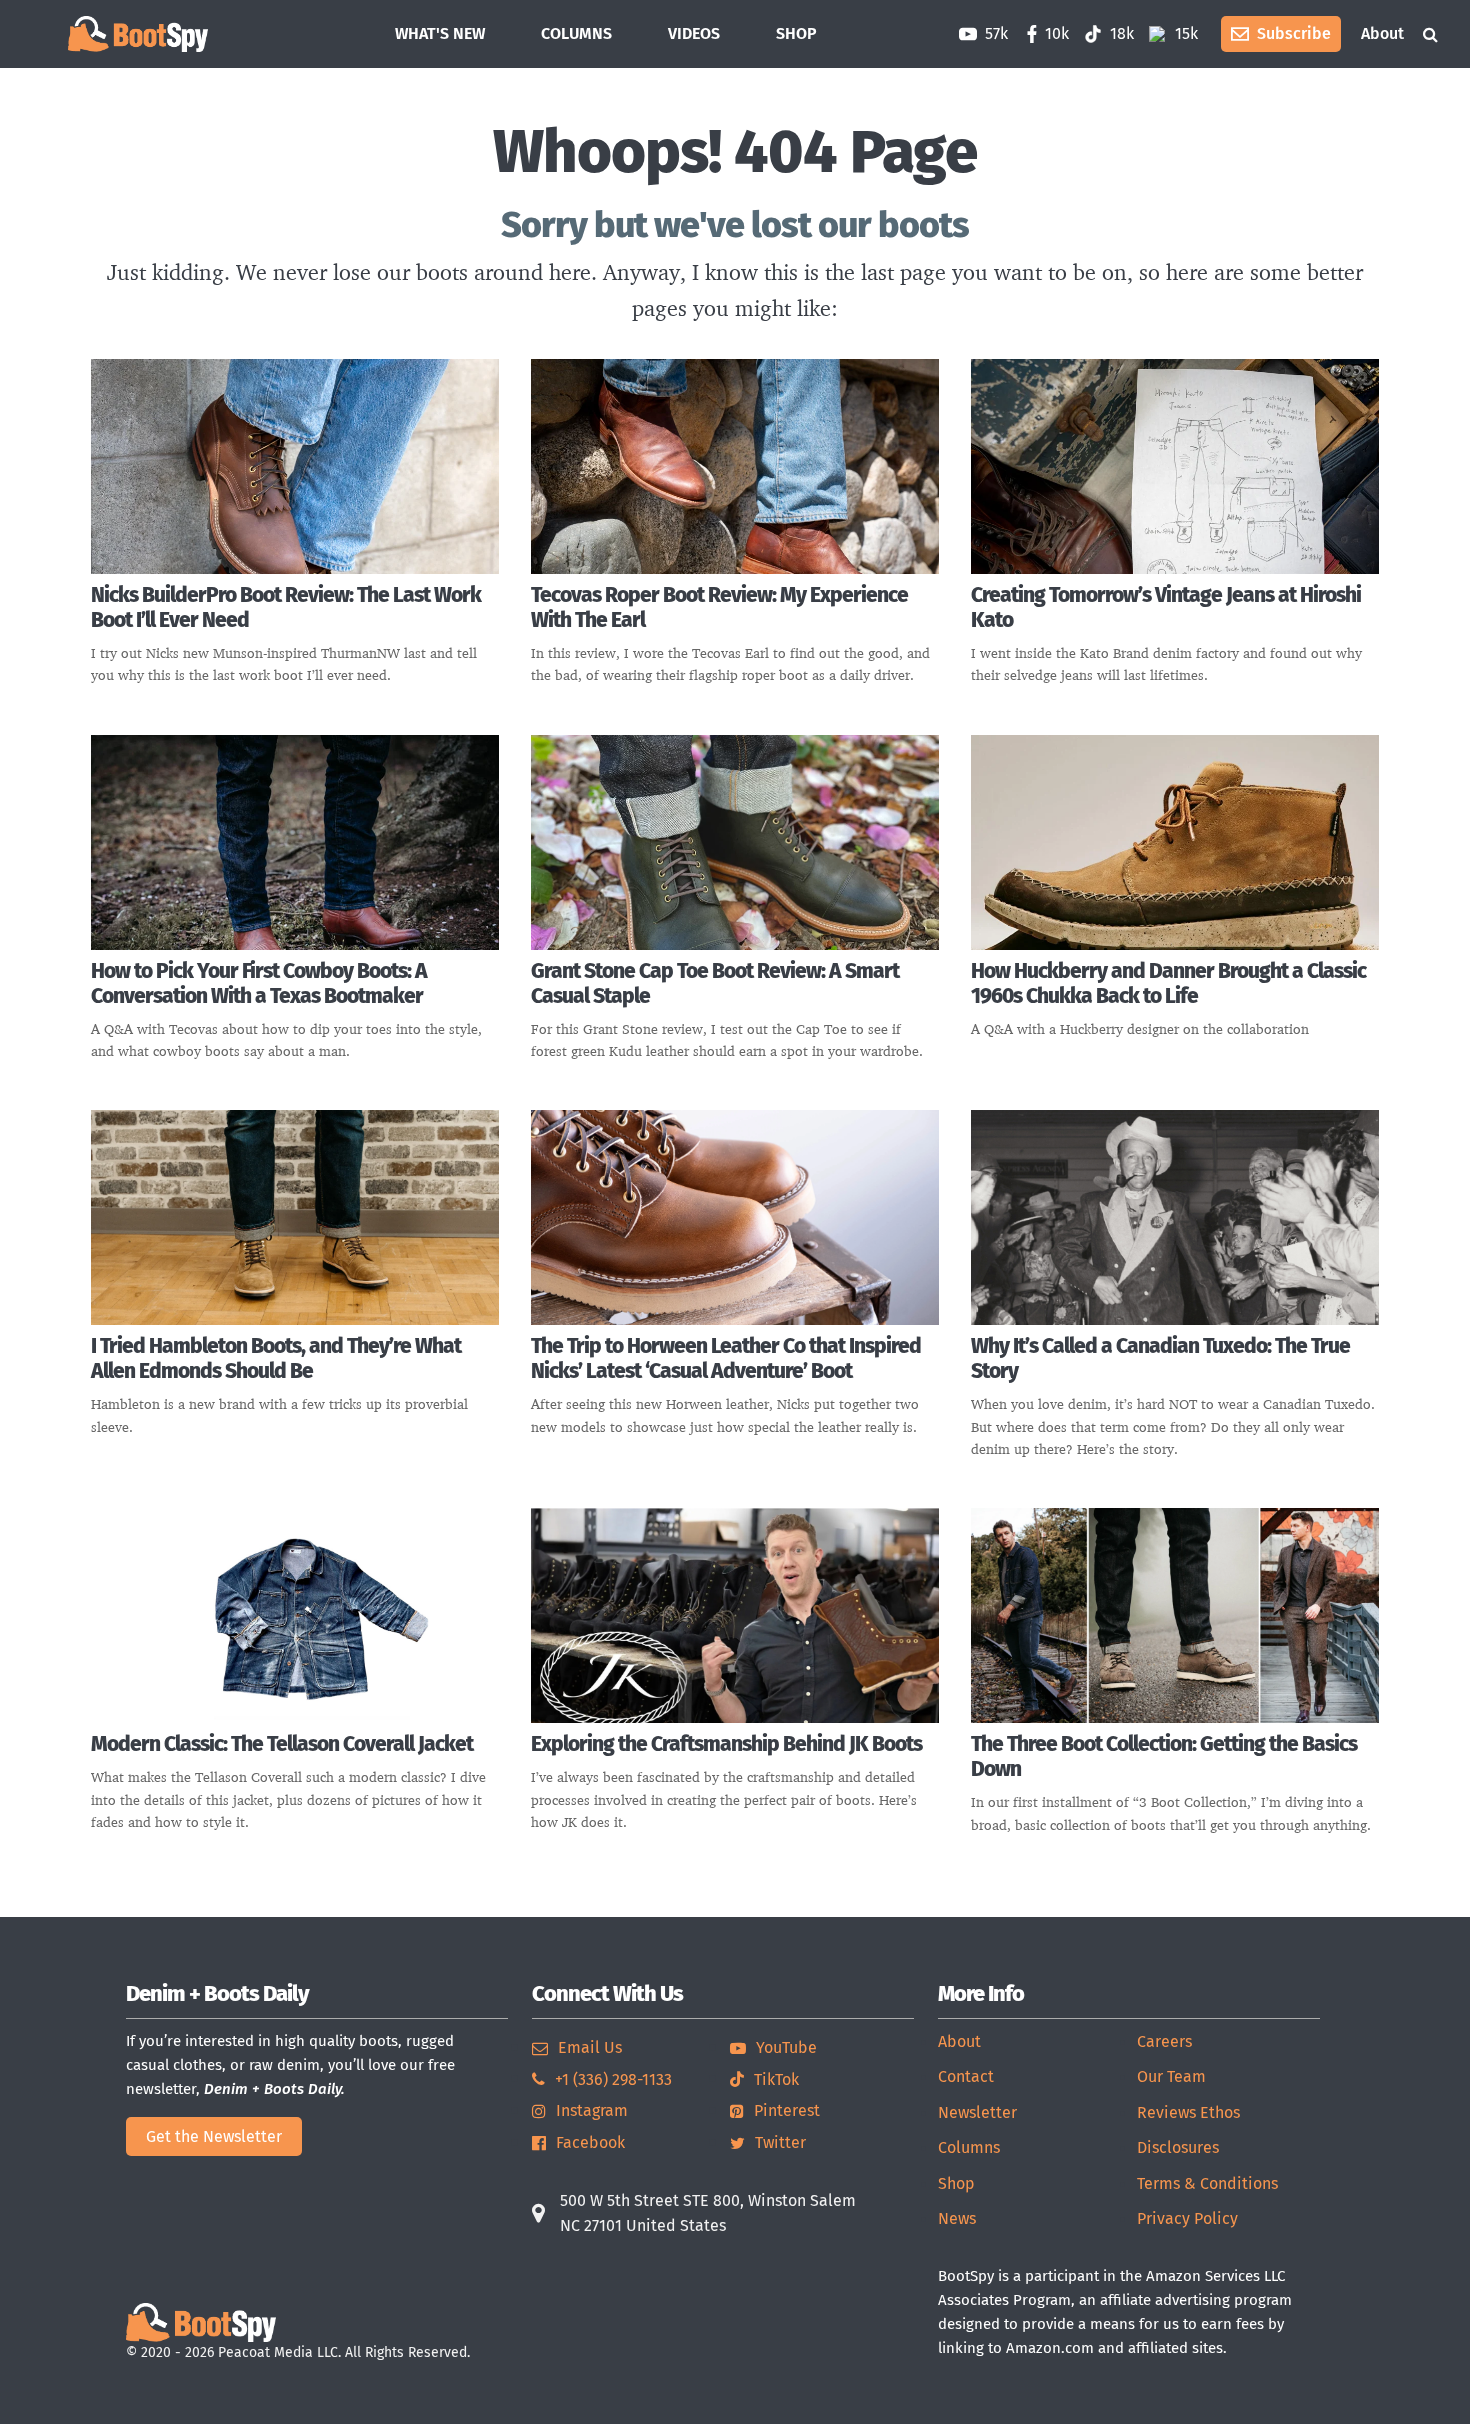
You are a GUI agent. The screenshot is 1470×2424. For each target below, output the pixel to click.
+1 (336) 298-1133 (613, 2079)
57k (994, 33)
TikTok (776, 2079)
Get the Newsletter (214, 2136)
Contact (966, 2076)
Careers (1164, 2041)
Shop (956, 2183)
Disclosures (1178, 2147)
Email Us (590, 2047)
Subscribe (1294, 33)
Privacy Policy (1187, 2218)
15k (1184, 33)
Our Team (1171, 2076)
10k (1057, 33)
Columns (576, 33)
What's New (440, 33)
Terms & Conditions (1207, 2183)
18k (1120, 33)
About (1382, 33)
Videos (694, 33)
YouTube (786, 2047)
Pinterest (787, 2110)
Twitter (780, 2142)
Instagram (592, 2110)
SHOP (796, 33)
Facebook (590, 2142)
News (957, 2218)
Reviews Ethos (1188, 2112)
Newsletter (977, 2112)
